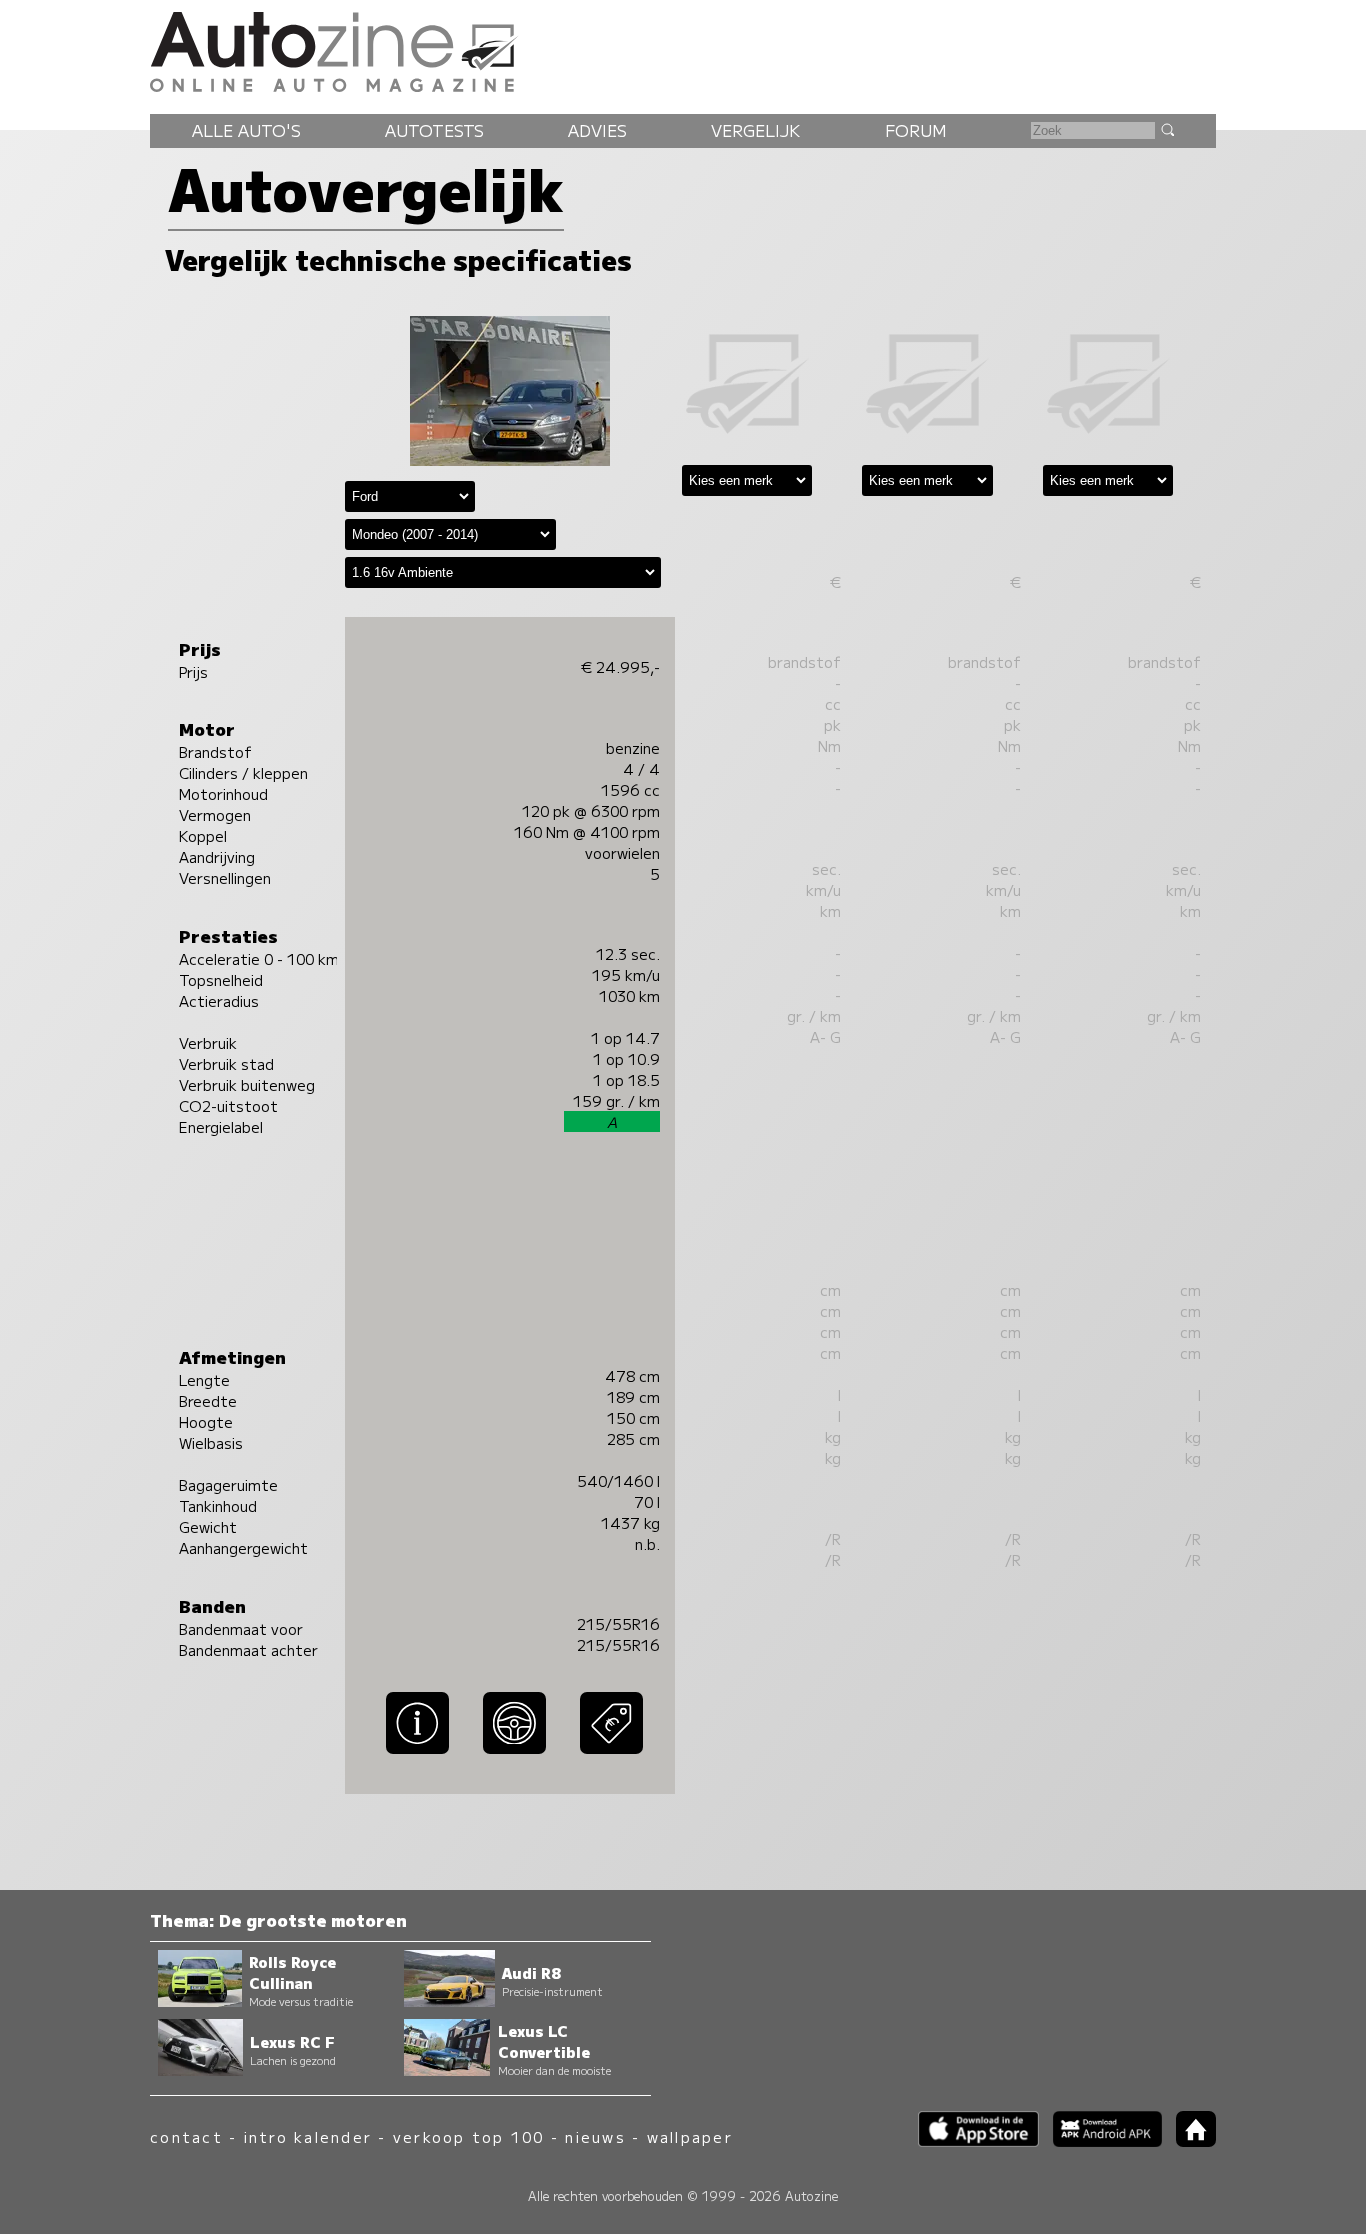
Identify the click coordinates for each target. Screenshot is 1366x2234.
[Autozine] (683, 49)
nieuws (595, 2136)
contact (186, 2136)
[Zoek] (1167, 129)
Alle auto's (246, 130)
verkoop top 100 (469, 2136)
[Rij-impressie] (514, 1755)
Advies (597, 130)
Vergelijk (755, 130)
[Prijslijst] (611, 1755)
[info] (417, 1755)
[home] (1189, 2140)
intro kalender (308, 2136)
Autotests (434, 130)
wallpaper (690, 2136)
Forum (916, 130)
